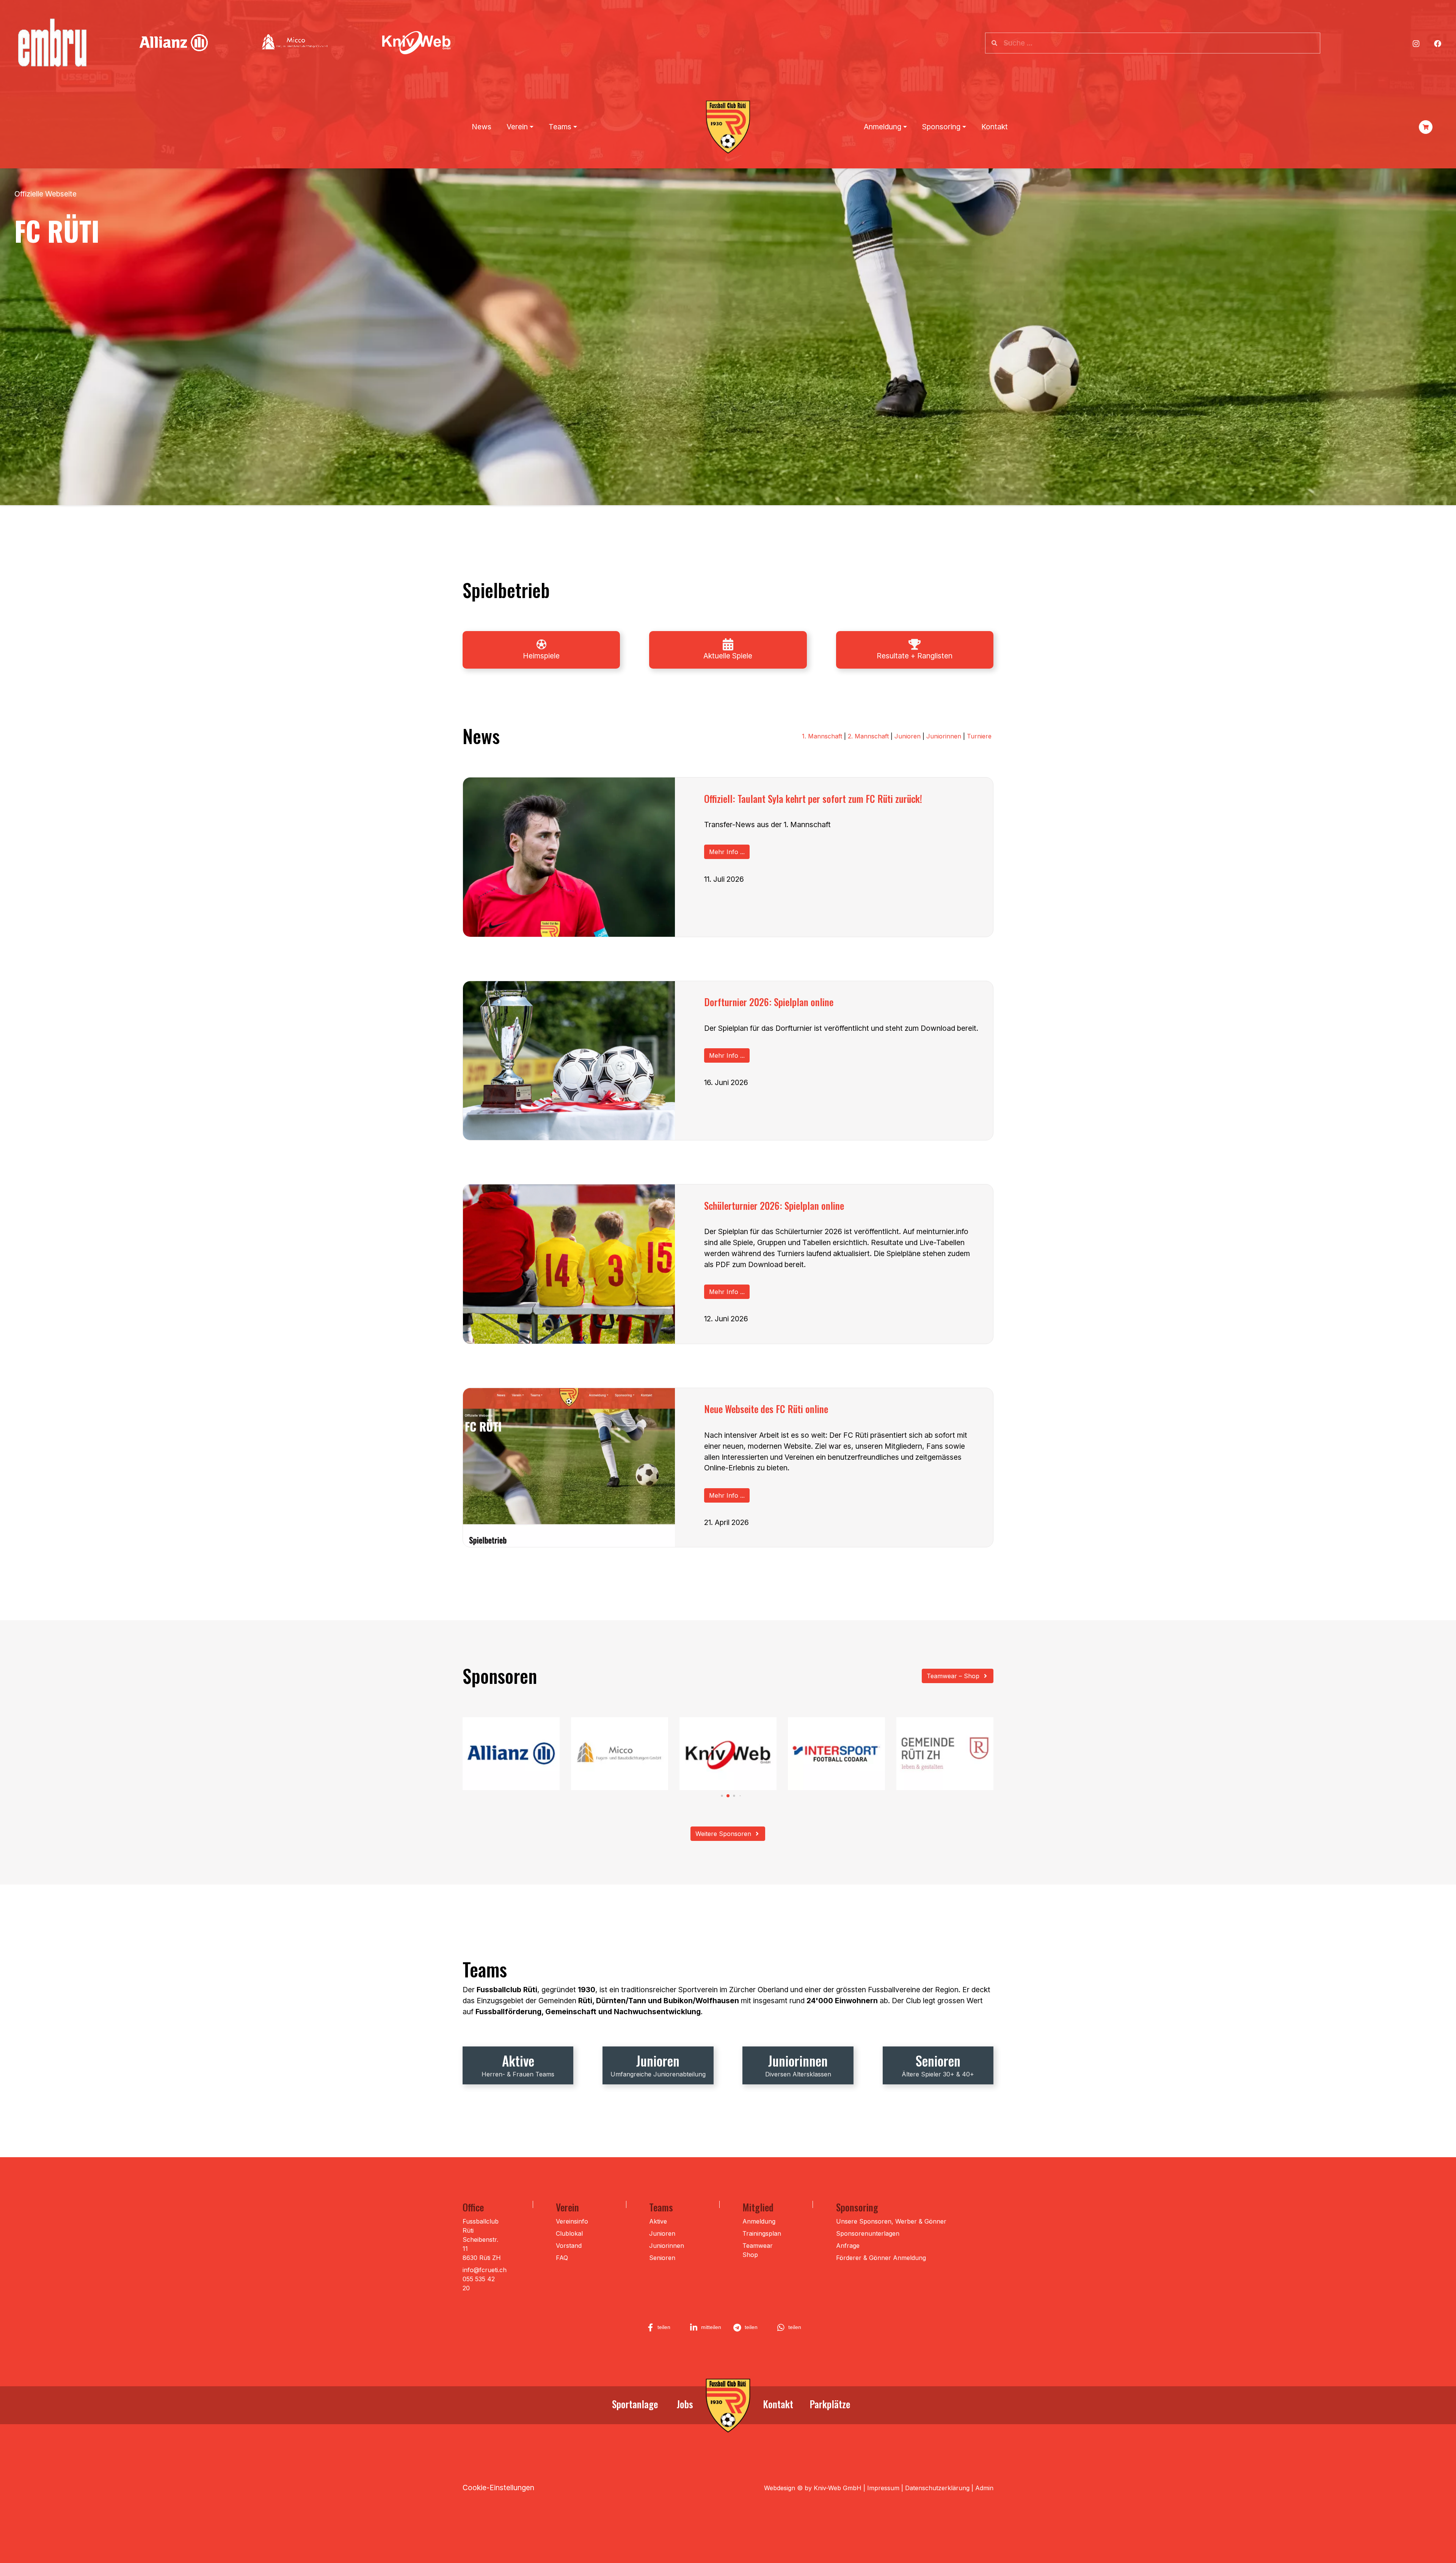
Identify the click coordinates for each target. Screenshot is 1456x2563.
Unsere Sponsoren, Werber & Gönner (891, 2221)
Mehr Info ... (727, 852)
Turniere (979, 736)
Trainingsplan (762, 2233)
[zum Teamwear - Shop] (1426, 127)
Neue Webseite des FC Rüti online (766, 1409)
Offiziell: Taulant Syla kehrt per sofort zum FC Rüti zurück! (813, 798)
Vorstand (569, 2246)
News (482, 127)
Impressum (883, 2488)
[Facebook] (1438, 43)
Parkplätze (830, 2404)
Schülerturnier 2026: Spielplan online (774, 1205)
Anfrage (848, 2246)
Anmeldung (759, 2221)
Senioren (662, 2258)
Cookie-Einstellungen (498, 2488)
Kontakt (995, 127)
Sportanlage (635, 2404)
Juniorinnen (944, 736)
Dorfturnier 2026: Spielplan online (769, 1002)
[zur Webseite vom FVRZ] (541, 644)
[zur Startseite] (728, 2406)
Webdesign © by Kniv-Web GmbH (813, 2488)
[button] (716, 1796)
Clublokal (569, 2233)
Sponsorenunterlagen (868, 2233)
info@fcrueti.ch (485, 2270)
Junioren (908, 736)
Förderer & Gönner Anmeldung (881, 2258)
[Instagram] (1416, 43)
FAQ (562, 2258)
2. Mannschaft (868, 736)
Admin (984, 2488)
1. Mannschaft (823, 736)
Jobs (685, 2404)
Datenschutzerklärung (937, 2488)
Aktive (658, 2221)
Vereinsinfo (572, 2221)
